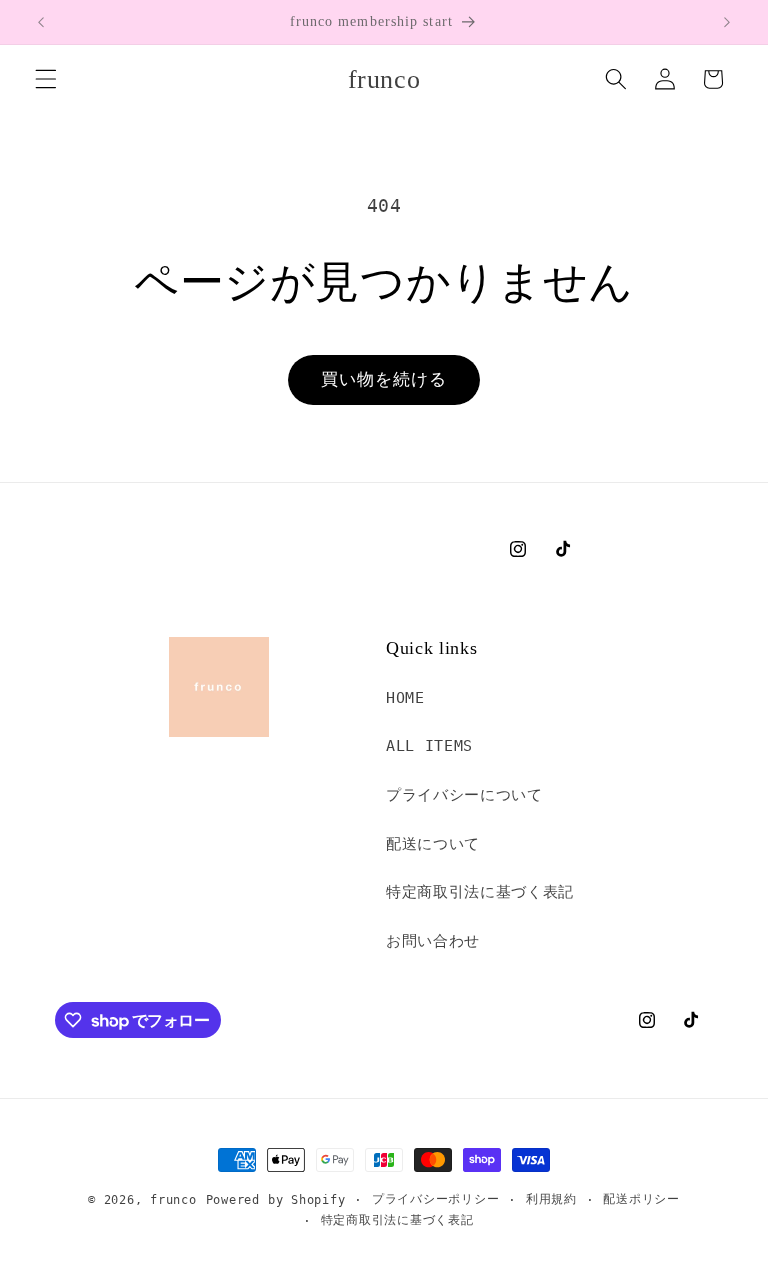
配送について (433, 844)
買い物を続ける (384, 379)
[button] (46, 79)
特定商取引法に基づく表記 (480, 892)
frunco (173, 1200)
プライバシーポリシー (436, 1199)
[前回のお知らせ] (41, 22)
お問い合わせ (433, 941)
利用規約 (551, 1199)
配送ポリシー (641, 1199)
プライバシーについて (464, 795)
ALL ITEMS (429, 746)
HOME (405, 698)
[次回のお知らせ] (727, 22)
